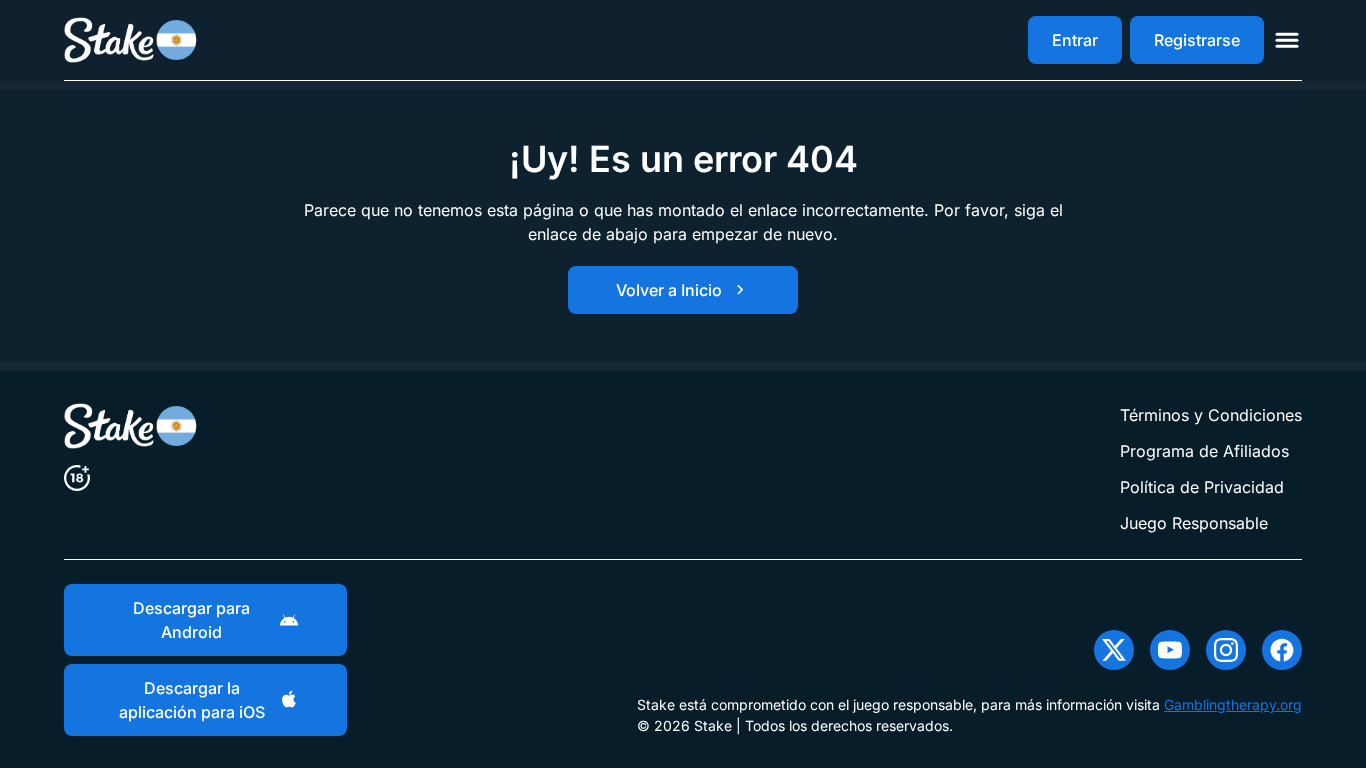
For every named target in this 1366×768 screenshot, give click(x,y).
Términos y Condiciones (1211, 415)
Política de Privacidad (1202, 487)
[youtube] (1170, 650)
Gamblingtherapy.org (1233, 704)
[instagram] (1226, 650)
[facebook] (1282, 650)
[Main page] (131, 40)
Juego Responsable (1194, 523)
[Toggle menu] (1287, 40)
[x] (1114, 650)
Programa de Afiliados (1204, 451)
